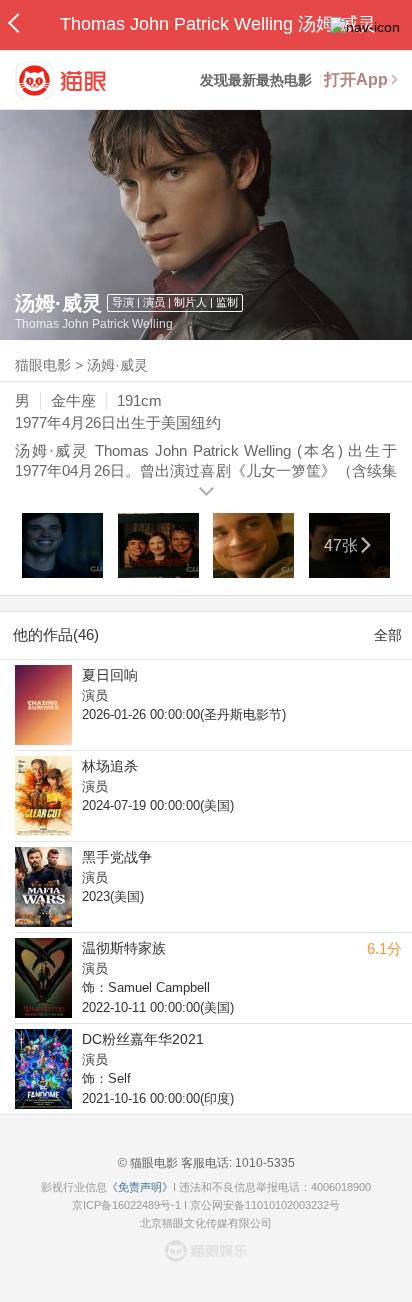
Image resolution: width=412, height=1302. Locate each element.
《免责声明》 (140, 1187)
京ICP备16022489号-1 (126, 1205)
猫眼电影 (43, 365)
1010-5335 (263, 1163)
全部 (388, 635)
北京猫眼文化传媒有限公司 (206, 1223)
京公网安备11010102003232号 (265, 1205)
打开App (356, 79)
